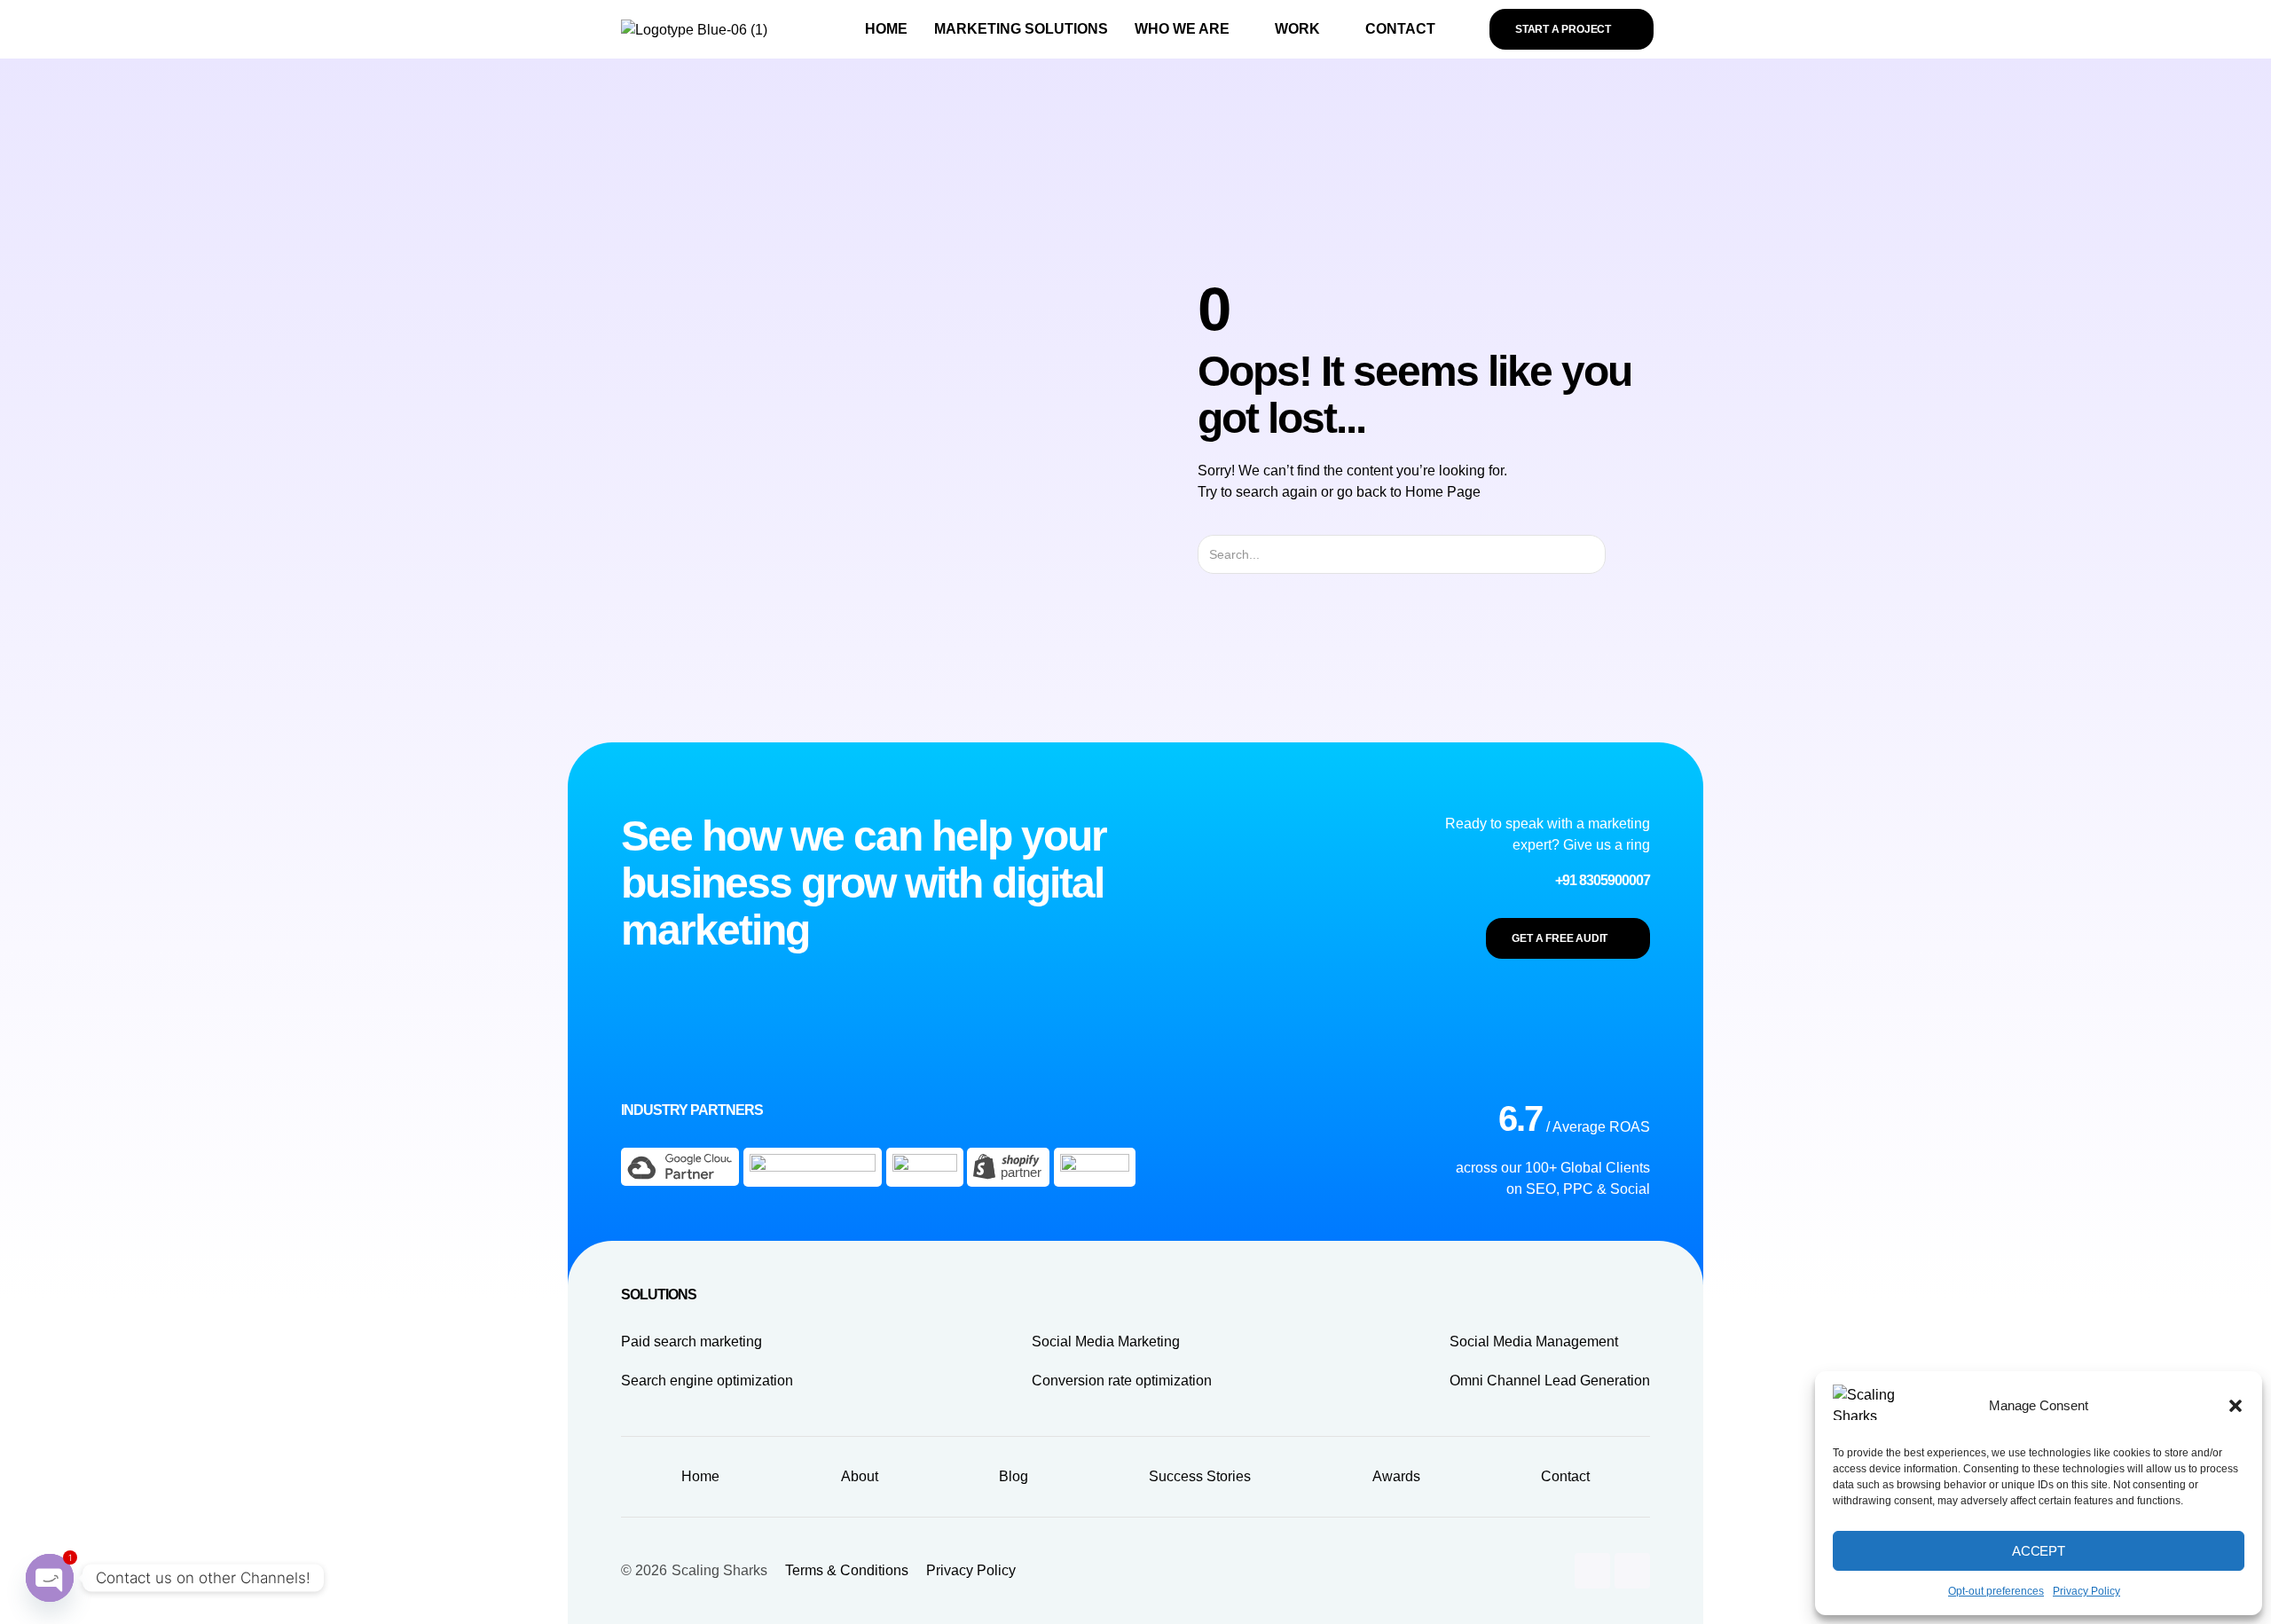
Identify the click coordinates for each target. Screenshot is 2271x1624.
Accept (2039, 1551)
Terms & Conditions (847, 1570)
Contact (1400, 29)
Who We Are (1182, 29)
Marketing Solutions (1021, 29)
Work (1297, 29)
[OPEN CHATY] (50, 1580)
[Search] (1621, 554)
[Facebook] (1632, 1571)
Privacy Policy (2086, 1591)
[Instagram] (1592, 1571)
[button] (2236, 1406)
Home (886, 29)
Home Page (1443, 492)
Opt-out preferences (1996, 1591)
